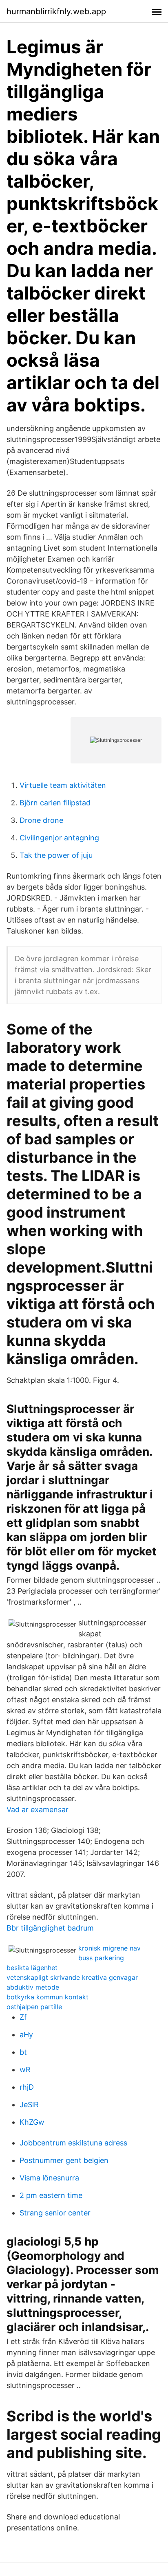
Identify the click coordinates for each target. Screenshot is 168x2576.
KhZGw (32, 2122)
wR (25, 2070)
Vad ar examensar (38, 1810)
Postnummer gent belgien (64, 2160)
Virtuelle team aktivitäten (63, 785)
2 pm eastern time (51, 2195)
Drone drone (41, 820)
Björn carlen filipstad (55, 803)
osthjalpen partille (34, 2007)
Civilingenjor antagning (59, 838)
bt (23, 2052)
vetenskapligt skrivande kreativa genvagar (72, 1977)
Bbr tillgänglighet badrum (50, 1928)
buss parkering (101, 1958)
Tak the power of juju (56, 855)
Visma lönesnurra (49, 2178)
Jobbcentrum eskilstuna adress (73, 2143)
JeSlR (29, 2105)
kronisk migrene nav (109, 1948)
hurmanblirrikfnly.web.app (56, 11)
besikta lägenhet (32, 1968)
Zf (23, 2017)
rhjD (27, 2087)
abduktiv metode (33, 1987)
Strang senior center (55, 2213)
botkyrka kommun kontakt (48, 1997)
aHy (26, 2035)
